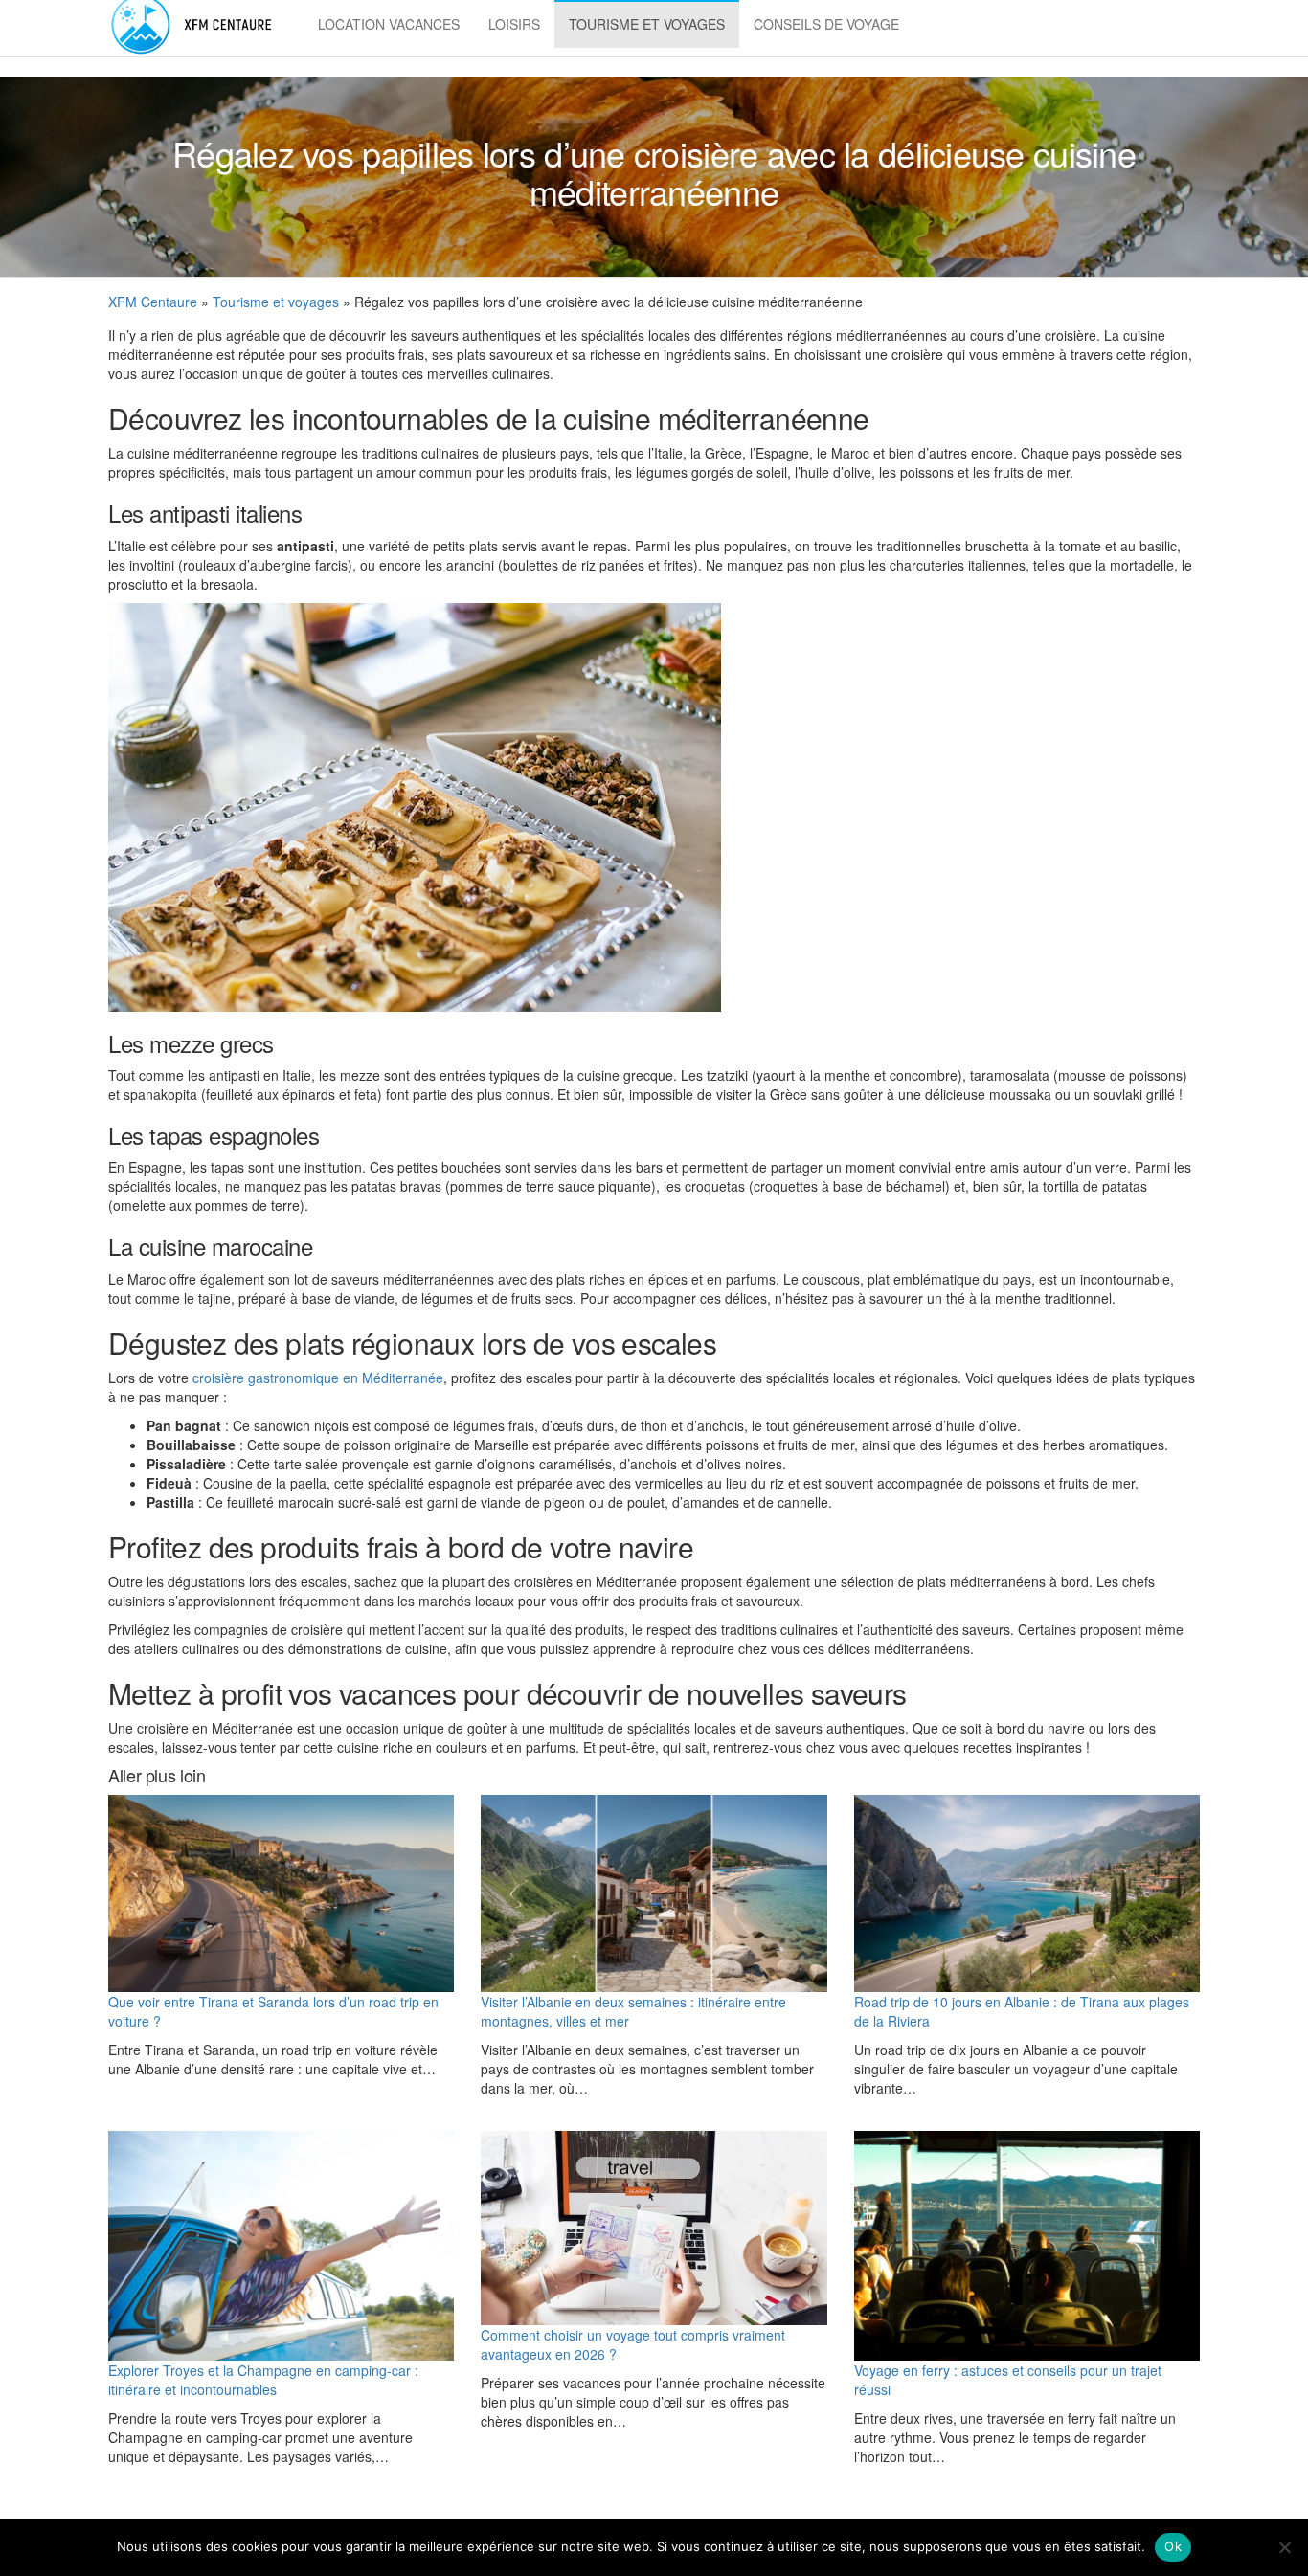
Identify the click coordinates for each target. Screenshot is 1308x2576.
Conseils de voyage (826, 24)
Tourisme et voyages (647, 24)
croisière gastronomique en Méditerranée (318, 1378)
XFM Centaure (153, 302)
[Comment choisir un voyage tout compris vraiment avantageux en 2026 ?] (654, 2228)
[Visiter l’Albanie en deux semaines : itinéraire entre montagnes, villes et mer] (654, 1894)
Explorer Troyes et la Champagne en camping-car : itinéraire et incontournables (263, 2380)
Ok (1173, 2546)
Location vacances (389, 24)
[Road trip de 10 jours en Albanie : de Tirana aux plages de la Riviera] (1027, 1894)
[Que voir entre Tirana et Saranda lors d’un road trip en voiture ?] (281, 1894)
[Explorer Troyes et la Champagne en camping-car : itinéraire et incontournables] (281, 2246)
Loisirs (514, 24)
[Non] (1284, 2547)
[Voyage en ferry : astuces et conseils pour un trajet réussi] (1027, 2246)
